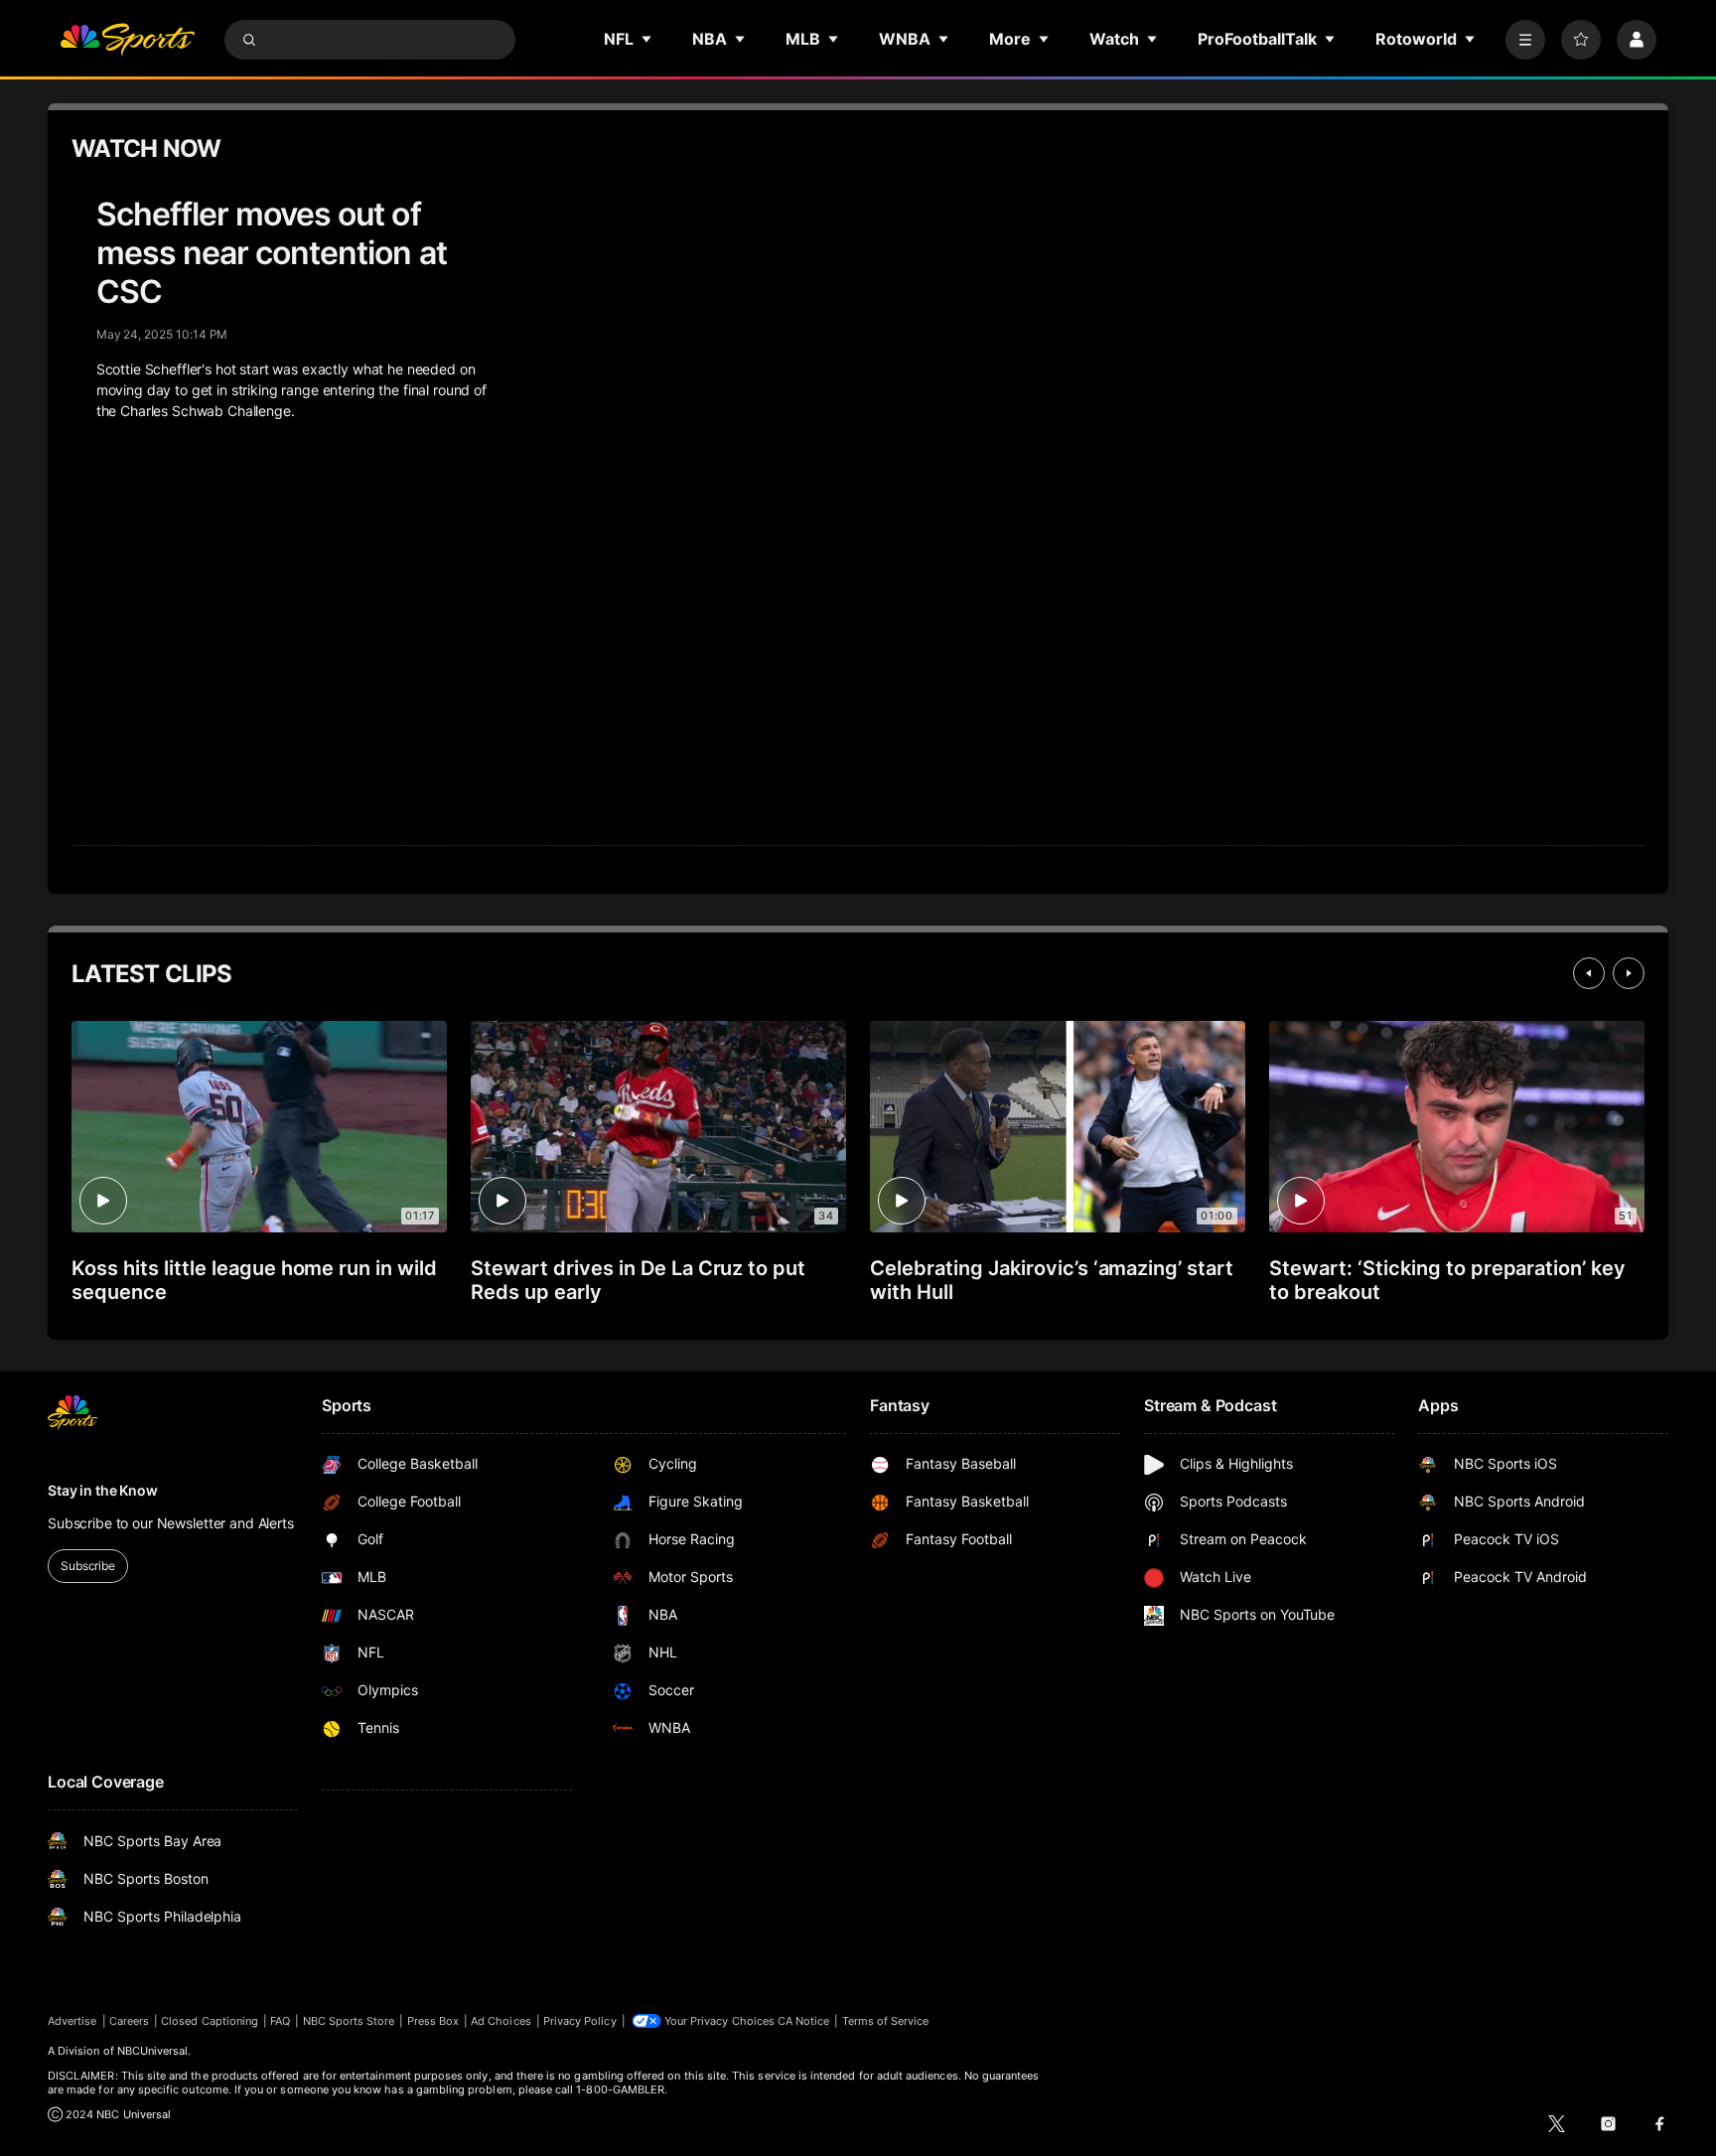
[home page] (127, 40)
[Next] (1629, 973)
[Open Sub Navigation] (647, 39)
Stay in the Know (103, 1490)
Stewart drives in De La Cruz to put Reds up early (638, 1280)
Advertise (72, 2021)
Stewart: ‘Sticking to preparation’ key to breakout (1447, 1280)
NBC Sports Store (349, 2021)
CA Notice (804, 2021)
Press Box (433, 2021)
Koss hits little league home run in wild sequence (254, 1280)
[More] (1525, 40)
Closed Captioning (210, 2021)
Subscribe (88, 1566)
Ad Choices (501, 2021)
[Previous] (1589, 973)
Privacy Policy (580, 2021)
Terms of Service (886, 2021)
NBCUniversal (153, 2051)
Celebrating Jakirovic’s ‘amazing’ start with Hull (1052, 1280)
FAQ (280, 2021)
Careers (129, 2021)
